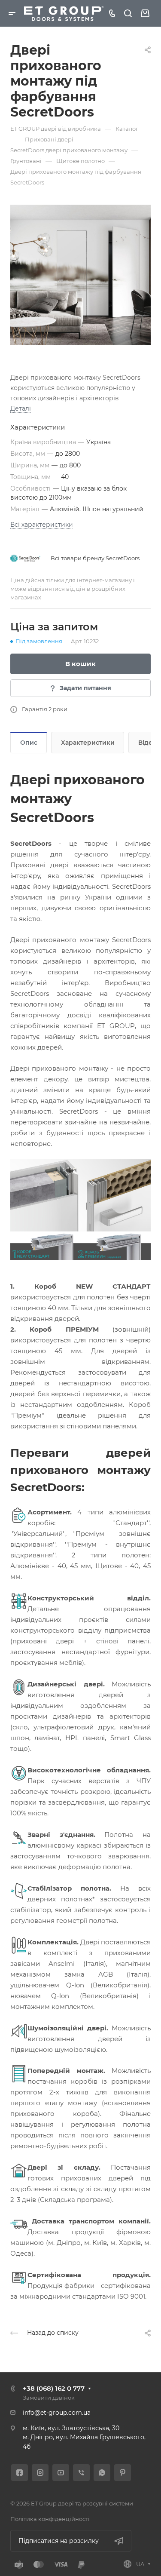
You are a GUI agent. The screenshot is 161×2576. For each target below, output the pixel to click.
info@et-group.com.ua (57, 2413)
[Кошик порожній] (145, 14)
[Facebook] (20, 2473)
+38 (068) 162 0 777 (54, 2388)
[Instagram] (40, 2473)
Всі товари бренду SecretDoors (95, 558)
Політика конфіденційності (50, 2519)
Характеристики (88, 743)
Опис (29, 743)
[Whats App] (102, 2473)
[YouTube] (61, 2473)
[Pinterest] (123, 2473)
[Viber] (81, 2473)
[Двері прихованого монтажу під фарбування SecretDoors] (80, 275)
